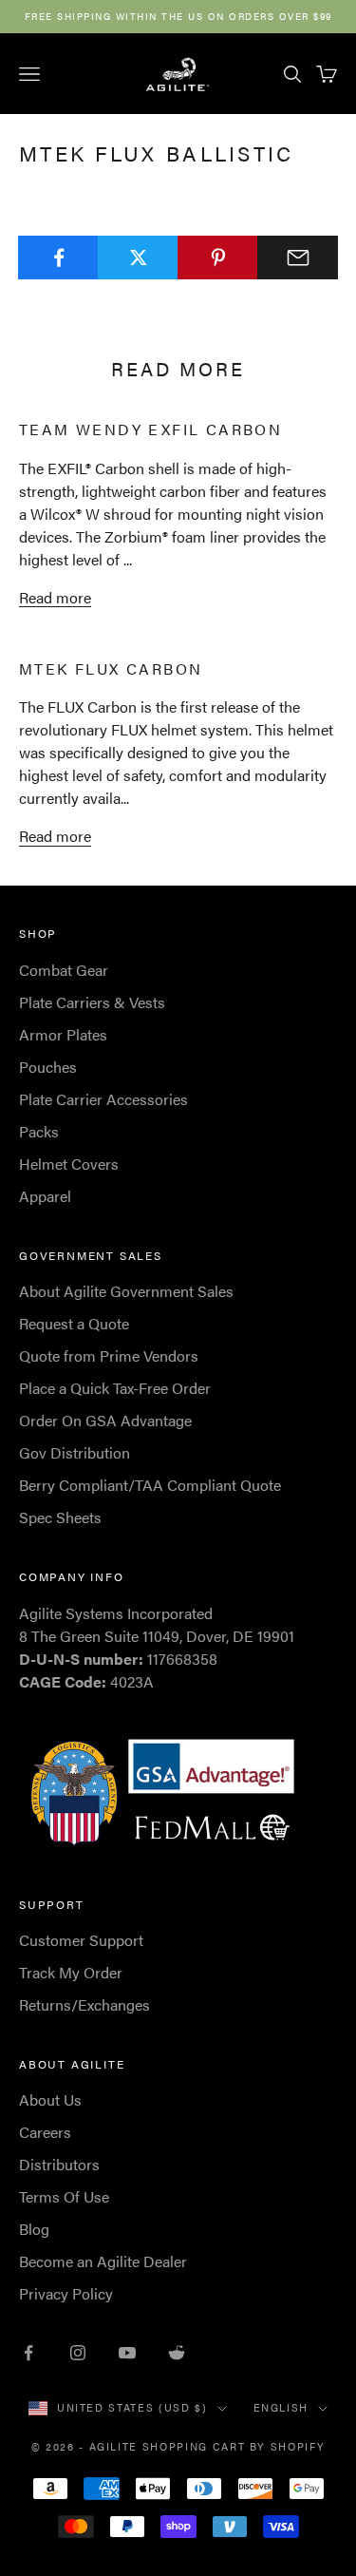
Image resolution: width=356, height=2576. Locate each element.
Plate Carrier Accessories (103, 1099)
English (281, 2407)
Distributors (59, 2164)
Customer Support (81, 1940)
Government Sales (91, 1255)
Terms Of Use (64, 2196)
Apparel (45, 1196)
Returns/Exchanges (84, 2004)
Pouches (48, 1067)
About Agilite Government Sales (126, 1291)
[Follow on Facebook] (28, 2353)
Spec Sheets (60, 1517)
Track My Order (71, 1972)
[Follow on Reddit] (177, 2353)
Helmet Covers (69, 1164)
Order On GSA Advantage (105, 1420)
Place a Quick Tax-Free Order (115, 1388)
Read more (55, 597)
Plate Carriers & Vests (92, 1002)
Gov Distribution (75, 1452)
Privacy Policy (66, 2293)
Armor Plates (63, 1034)
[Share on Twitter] (138, 258)
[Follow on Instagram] (78, 2353)
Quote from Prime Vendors (109, 1355)
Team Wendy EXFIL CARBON (150, 429)
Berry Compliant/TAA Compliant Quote (150, 1485)
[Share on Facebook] (58, 258)
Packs (39, 1131)
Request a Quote (74, 1323)
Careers (45, 2132)
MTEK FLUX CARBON (111, 668)
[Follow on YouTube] (127, 2353)
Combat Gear (64, 970)
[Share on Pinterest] (218, 258)
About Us (50, 2099)
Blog (34, 2229)
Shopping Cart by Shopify (234, 2446)
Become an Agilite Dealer (103, 2261)
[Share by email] (298, 258)
